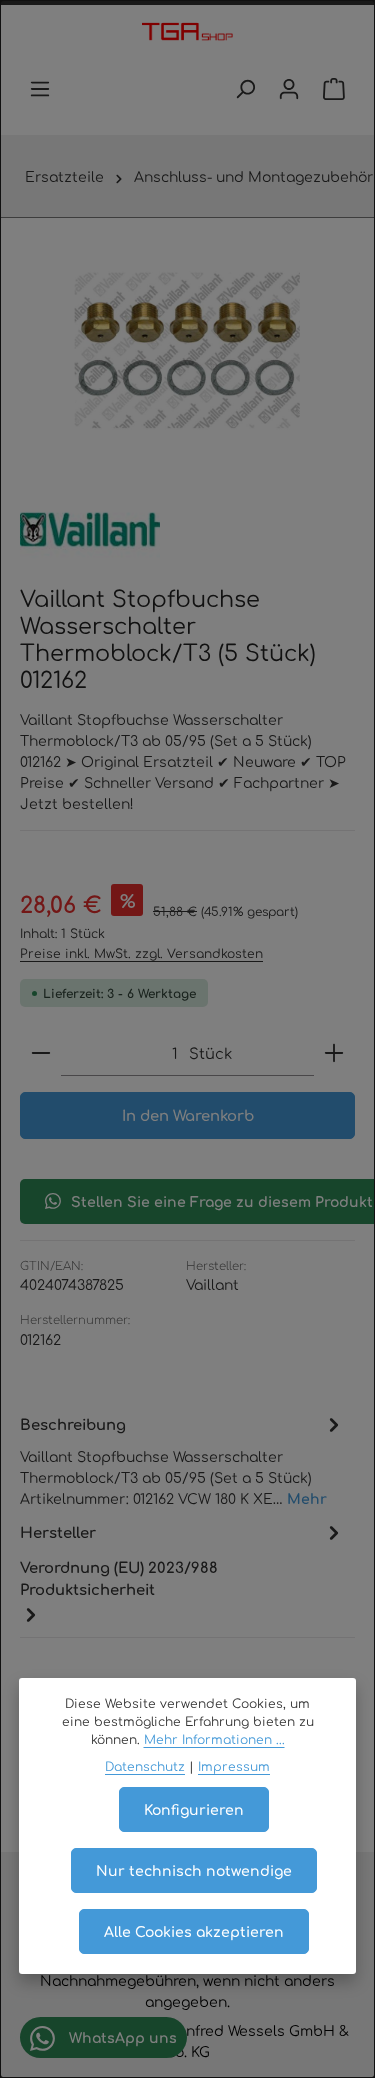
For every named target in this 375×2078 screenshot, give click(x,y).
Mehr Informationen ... (214, 1739)
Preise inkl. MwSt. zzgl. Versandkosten (141, 953)
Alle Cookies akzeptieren (194, 1931)
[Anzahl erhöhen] (334, 1053)
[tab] (182, 1460)
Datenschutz (145, 1766)
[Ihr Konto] (289, 89)
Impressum (234, 1766)
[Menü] (40, 89)
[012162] (187, 350)
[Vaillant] (90, 529)
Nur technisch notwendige (194, 1870)
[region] (187, 350)
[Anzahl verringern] (41, 1053)
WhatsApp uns (121, 2037)
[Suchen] (245, 89)
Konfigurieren (194, 1809)
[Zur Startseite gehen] (187, 33)
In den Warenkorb (188, 1114)
